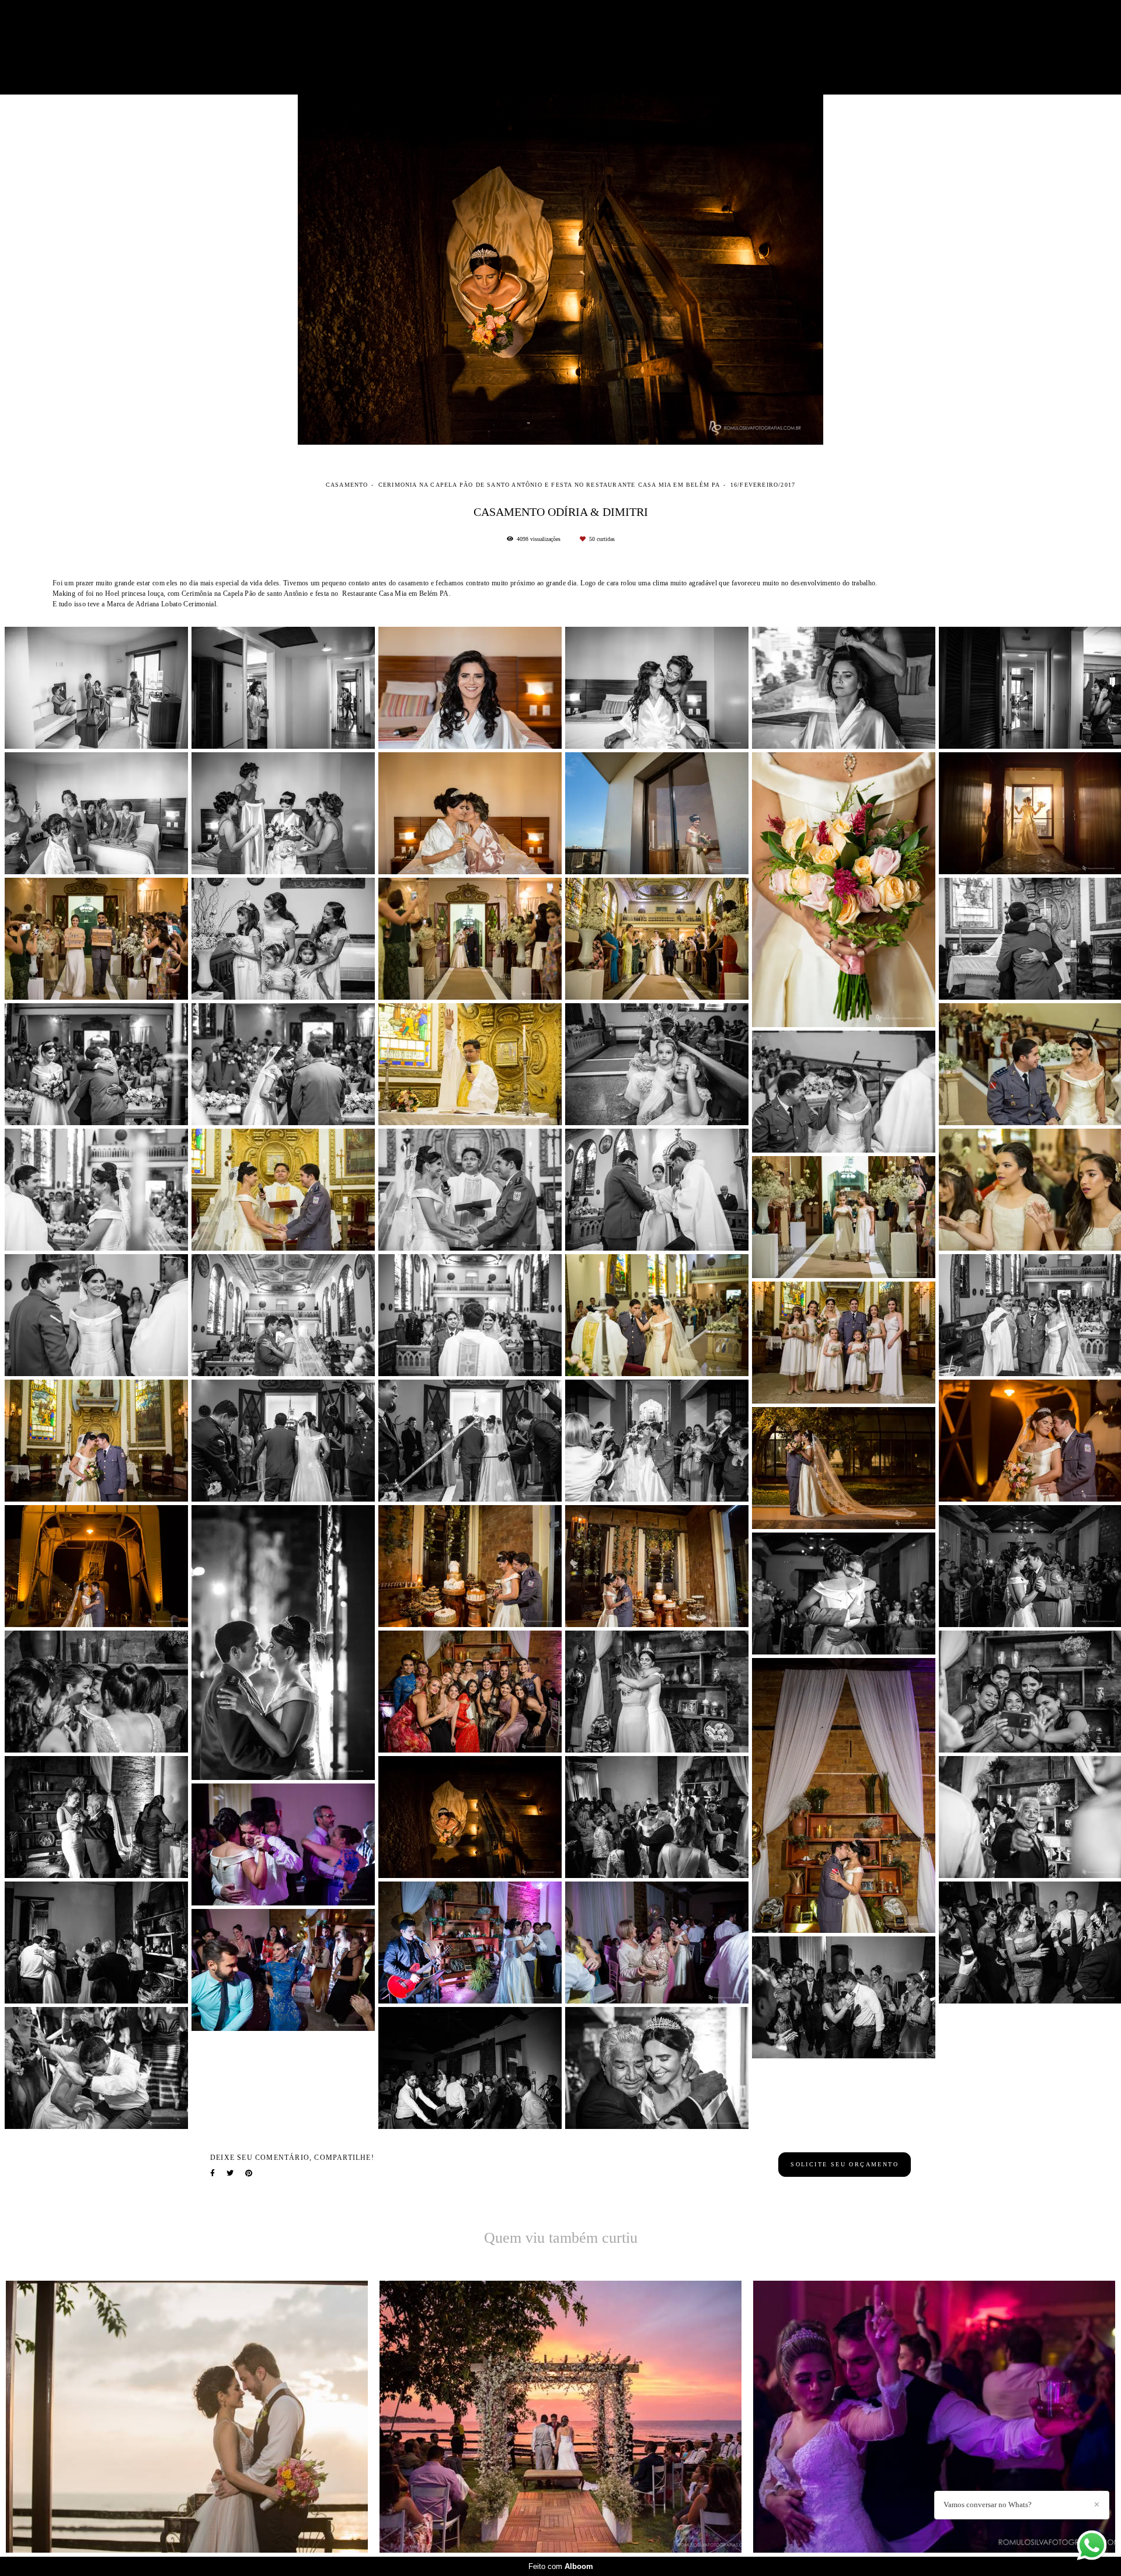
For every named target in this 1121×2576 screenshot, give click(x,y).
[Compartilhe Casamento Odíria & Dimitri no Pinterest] (249, 2173)
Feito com (561, 2566)
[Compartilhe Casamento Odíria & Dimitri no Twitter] (230, 2173)
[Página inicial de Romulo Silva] (290, 47)
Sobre (817, 47)
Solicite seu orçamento (845, 2164)
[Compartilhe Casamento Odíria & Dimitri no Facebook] (213, 2173)
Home (462, 47)
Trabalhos (556, 47)
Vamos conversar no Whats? (988, 2505)
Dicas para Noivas (694, 47)
